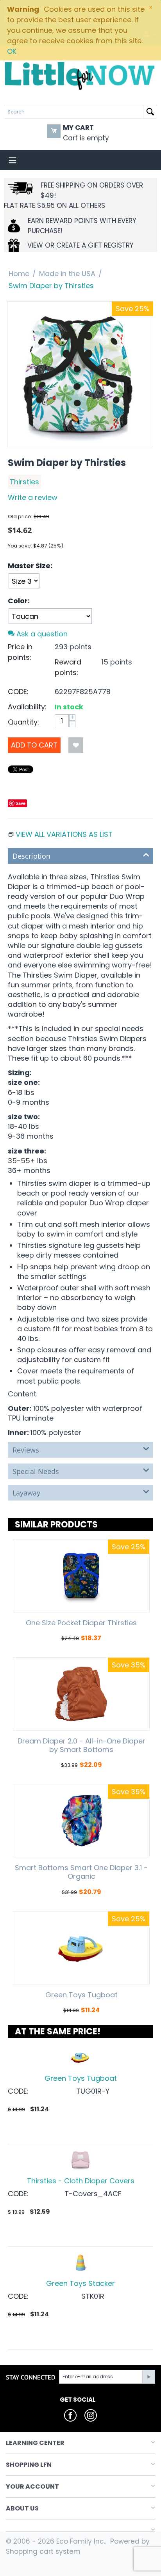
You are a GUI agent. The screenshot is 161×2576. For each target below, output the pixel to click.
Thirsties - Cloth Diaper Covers (81, 2181)
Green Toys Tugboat (81, 1995)
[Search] (150, 112)
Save (21, 803)
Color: (19, 601)
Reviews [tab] (26, 1450)
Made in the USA (67, 274)
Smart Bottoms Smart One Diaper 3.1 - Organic (81, 1872)
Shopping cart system (43, 2551)
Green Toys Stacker (80, 2283)
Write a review (33, 497)
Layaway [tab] (26, 1493)
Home (19, 274)
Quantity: (23, 722)
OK (12, 51)
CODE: (18, 692)
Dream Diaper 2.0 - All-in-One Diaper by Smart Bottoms (81, 1745)
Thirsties (24, 482)
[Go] (148, 2377)
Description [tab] (31, 856)
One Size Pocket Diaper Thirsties (81, 1623)
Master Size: (30, 566)
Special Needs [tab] (36, 1471)
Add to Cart (34, 745)
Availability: (27, 707)
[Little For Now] (80, 75)
